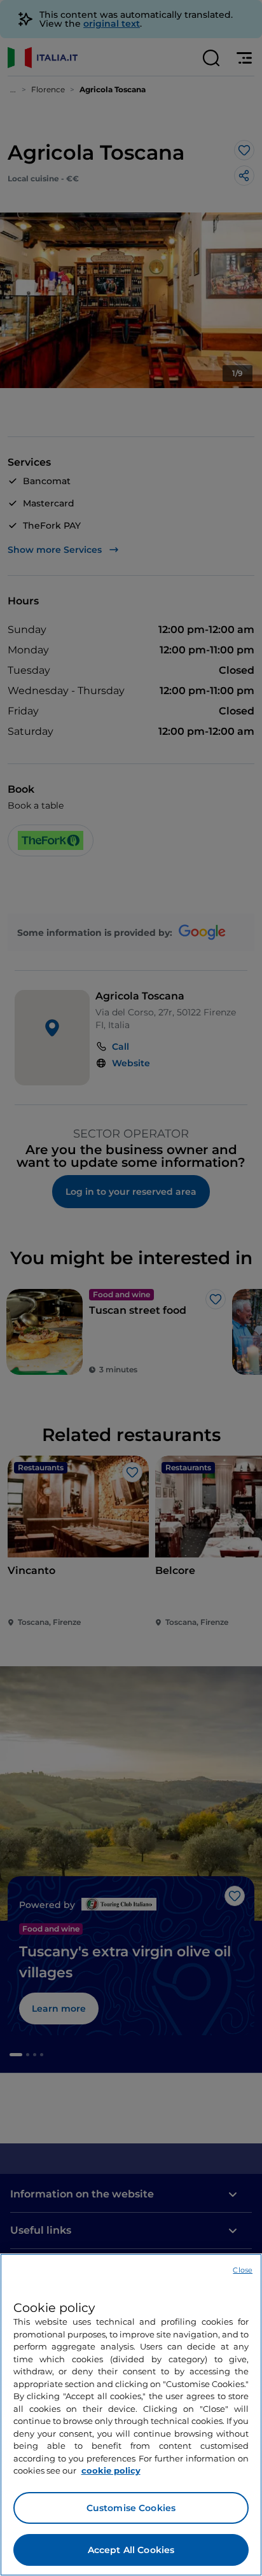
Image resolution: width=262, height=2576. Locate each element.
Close (243, 2270)
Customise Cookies (131, 2508)
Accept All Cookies (131, 2550)
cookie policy (111, 2470)
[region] (131, 2415)
